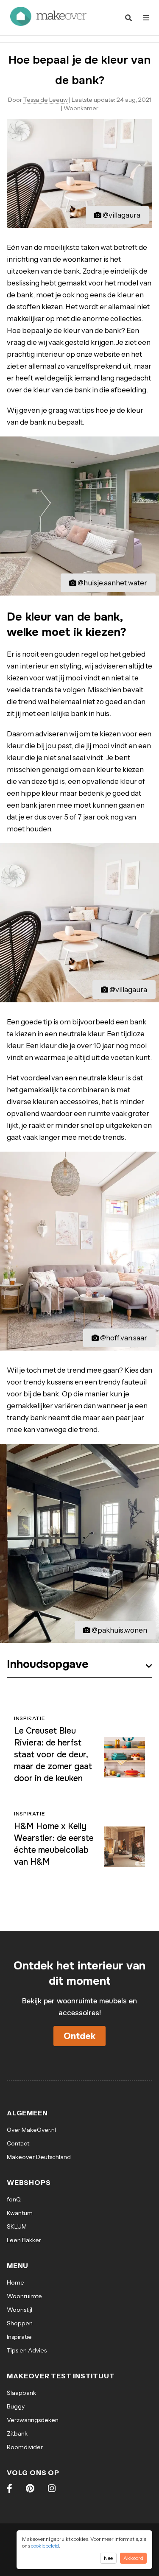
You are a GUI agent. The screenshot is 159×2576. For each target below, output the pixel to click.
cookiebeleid (45, 2546)
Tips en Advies (27, 2350)
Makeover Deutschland (39, 2157)
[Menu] (146, 18)
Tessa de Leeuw (46, 100)
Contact (18, 2143)
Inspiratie (19, 2337)
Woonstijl (20, 2310)
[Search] (128, 18)
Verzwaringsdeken (33, 2420)
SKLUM (17, 2226)
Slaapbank (21, 2393)
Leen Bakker (24, 2240)
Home (15, 2282)
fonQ (14, 2199)
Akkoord (133, 2558)
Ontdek (79, 2036)
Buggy (16, 2406)
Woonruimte (24, 2296)
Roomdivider (25, 2447)
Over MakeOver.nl (31, 2130)
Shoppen (20, 2323)
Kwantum (20, 2213)
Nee (108, 2558)
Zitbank (17, 2433)
